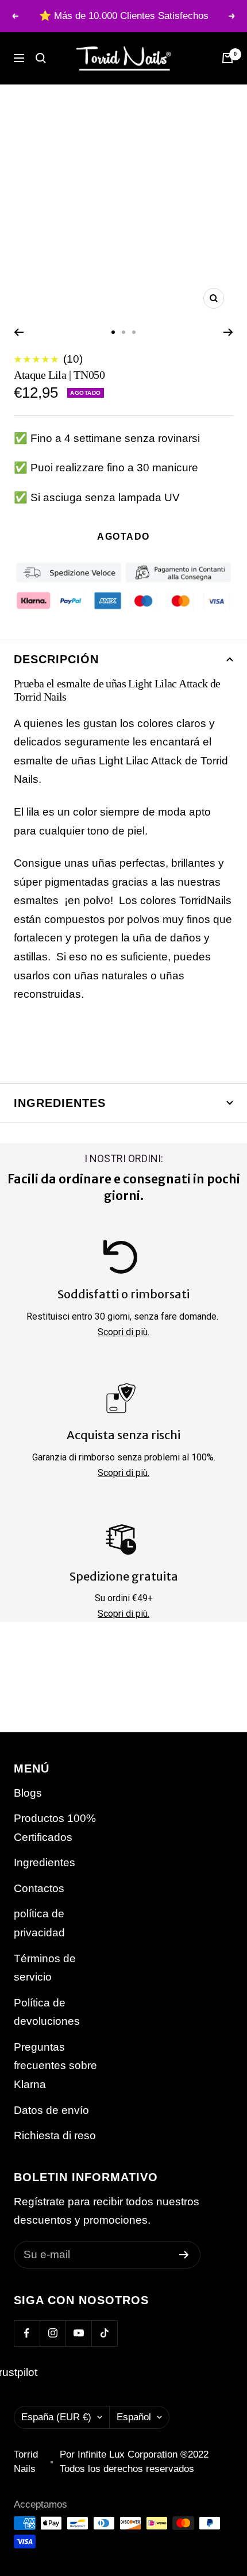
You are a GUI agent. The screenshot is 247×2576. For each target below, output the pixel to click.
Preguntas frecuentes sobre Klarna (55, 2066)
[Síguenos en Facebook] (27, 2333)
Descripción (56, 659)
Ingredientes (60, 1103)
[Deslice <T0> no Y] (113, 332)
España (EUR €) (56, 2417)
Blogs (28, 1793)
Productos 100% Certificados (55, 1828)
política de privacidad (39, 1923)
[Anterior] (19, 332)
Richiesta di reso (55, 2135)
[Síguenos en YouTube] (78, 2333)
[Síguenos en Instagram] (53, 2333)
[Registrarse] (184, 2255)
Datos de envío (51, 2110)
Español (134, 2417)
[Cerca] (41, 58)
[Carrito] (227, 58)
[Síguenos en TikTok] (104, 2333)
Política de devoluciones (47, 2012)
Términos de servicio (45, 1968)
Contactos (39, 1888)
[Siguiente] (228, 332)
